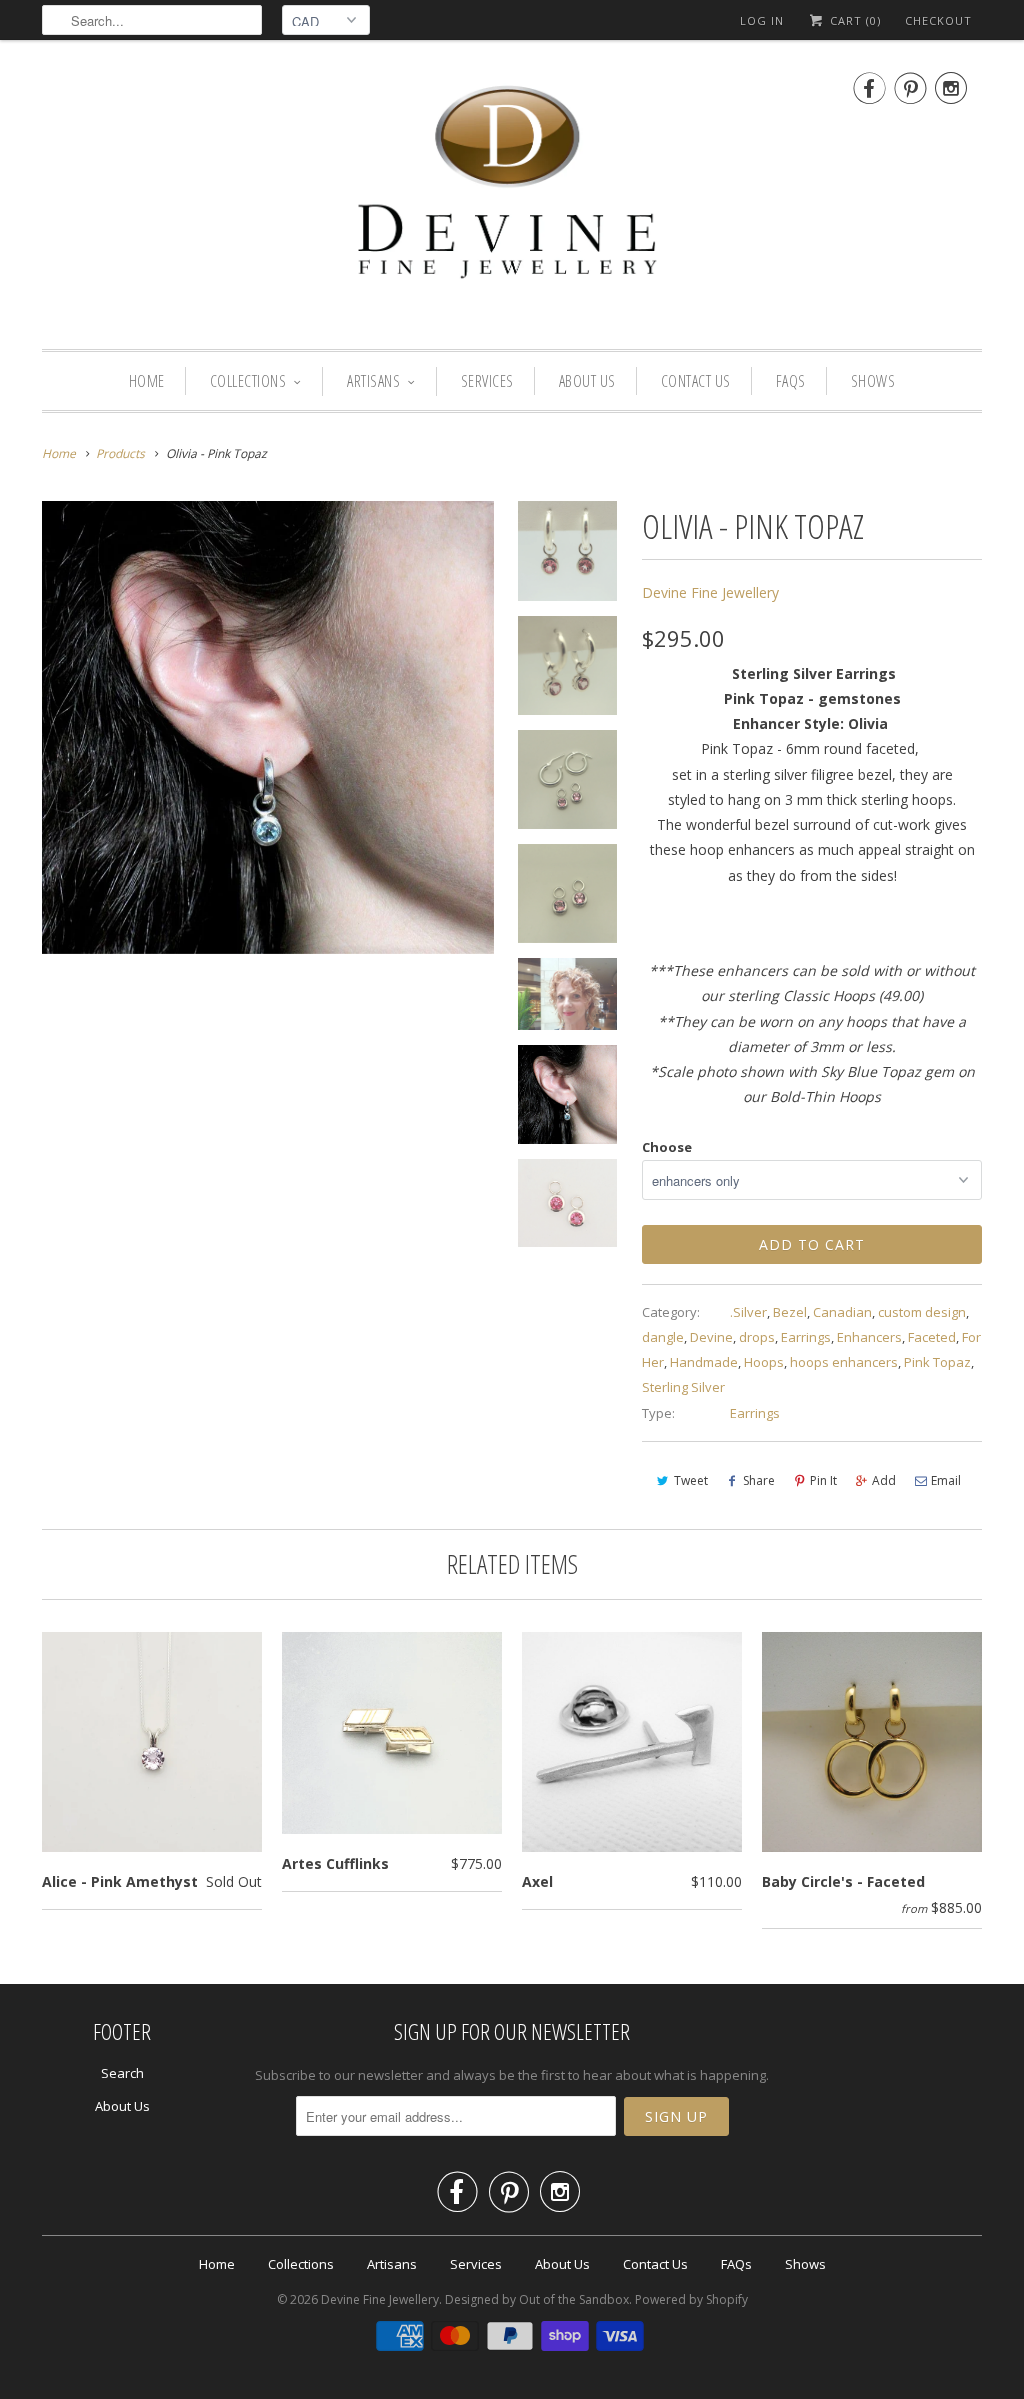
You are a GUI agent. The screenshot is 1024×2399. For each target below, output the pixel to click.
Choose (667, 1147)
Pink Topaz (937, 1362)
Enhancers (869, 1337)
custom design (922, 1312)
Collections (248, 381)
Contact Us (696, 381)
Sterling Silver (683, 1387)
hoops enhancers (844, 1362)
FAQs (791, 381)
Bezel (790, 1312)
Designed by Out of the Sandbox (537, 2299)
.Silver (748, 1312)
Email (946, 1480)
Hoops (764, 1362)
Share (759, 1480)
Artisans (373, 381)
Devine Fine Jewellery (710, 592)
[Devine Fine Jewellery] (512, 199)
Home (147, 381)
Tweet (691, 1480)
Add (884, 1480)
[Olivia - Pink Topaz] (268, 727)
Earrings (806, 1337)
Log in (762, 20)
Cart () (853, 20)
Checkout (938, 20)
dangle (663, 1337)
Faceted (932, 1337)
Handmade (704, 1362)
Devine (711, 1337)
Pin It (823, 1480)
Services (487, 381)
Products (120, 453)
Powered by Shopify (691, 2299)
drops (757, 1337)
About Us (587, 381)
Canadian (842, 1312)
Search (122, 2073)
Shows (873, 381)
